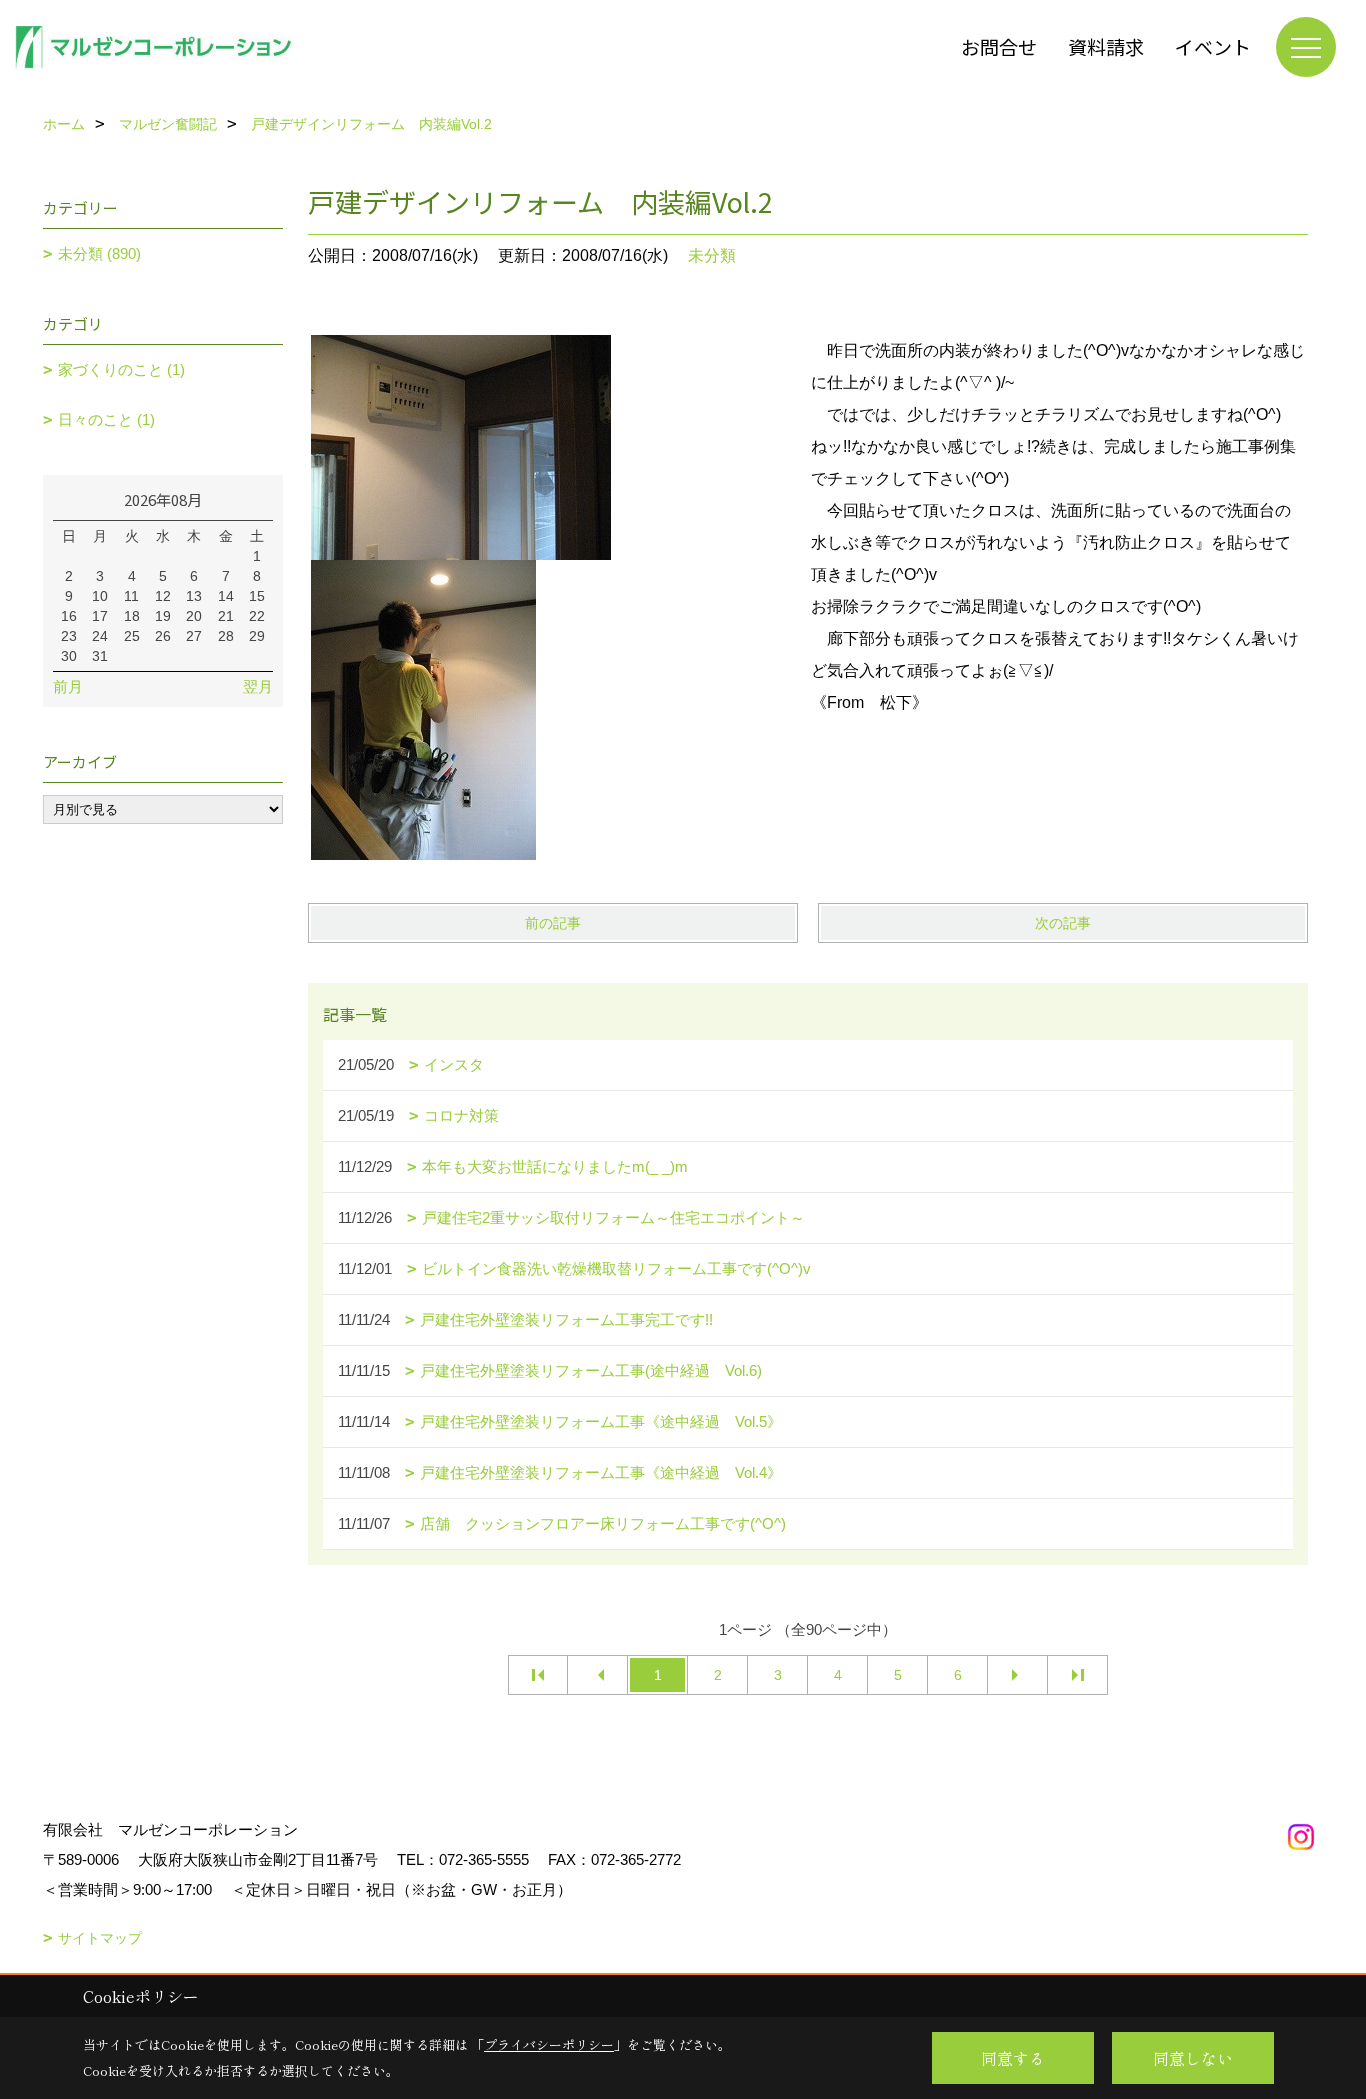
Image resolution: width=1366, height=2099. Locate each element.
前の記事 (553, 923)
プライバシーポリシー (549, 2044)
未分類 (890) (99, 253)
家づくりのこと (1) (121, 369)
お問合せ (999, 46)
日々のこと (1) (106, 419)
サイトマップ (100, 1938)
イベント (1213, 46)
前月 (68, 686)
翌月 (258, 686)
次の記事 (1063, 923)
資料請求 (1106, 46)
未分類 (712, 255)
